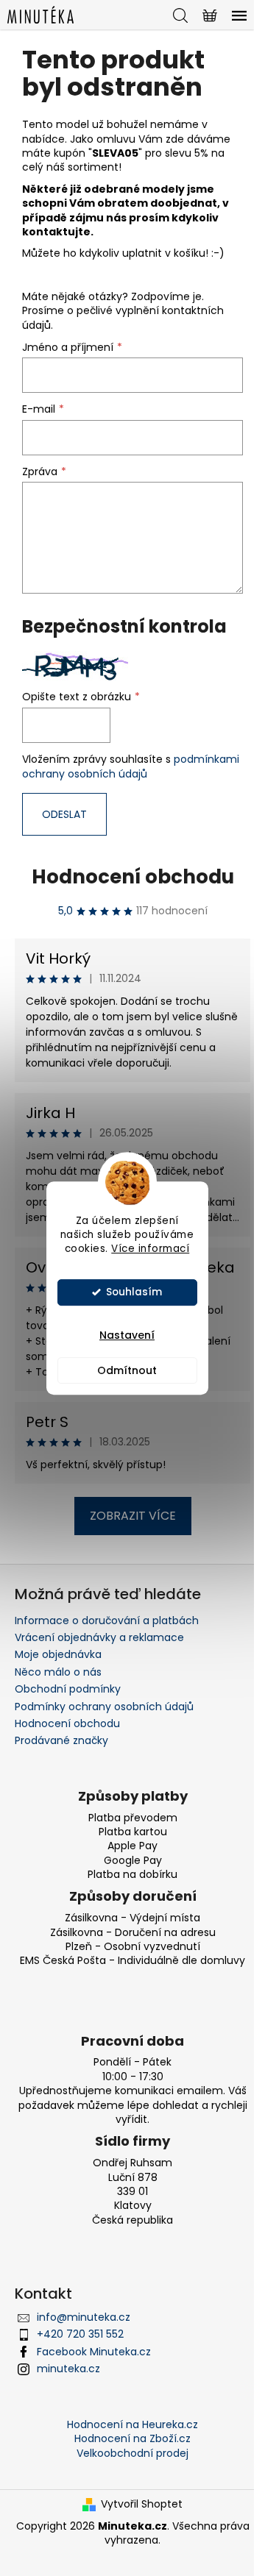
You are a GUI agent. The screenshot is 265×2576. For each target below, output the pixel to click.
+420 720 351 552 (80, 2334)
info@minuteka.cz (84, 2317)
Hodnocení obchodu (133, 877)
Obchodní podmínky (68, 1689)
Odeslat (64, 814)
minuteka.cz (68, 2369)
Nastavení (127, 1335)
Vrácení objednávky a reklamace (99, 1637)
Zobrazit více (133, 1516)
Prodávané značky (61, 1740)
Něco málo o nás (58, 1672)
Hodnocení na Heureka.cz (132, 2424)
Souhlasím (134, 1292)
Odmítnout (127, 1370)
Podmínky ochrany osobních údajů (104, 1707)
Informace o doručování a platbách (107, 1620)
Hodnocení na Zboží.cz (132, 2438)
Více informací (150, 1249)
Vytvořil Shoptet (142, 2504)
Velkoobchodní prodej (132, 2453)
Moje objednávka (58, 1654)
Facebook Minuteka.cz (94, 2352)
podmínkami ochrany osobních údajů (131, 766)
